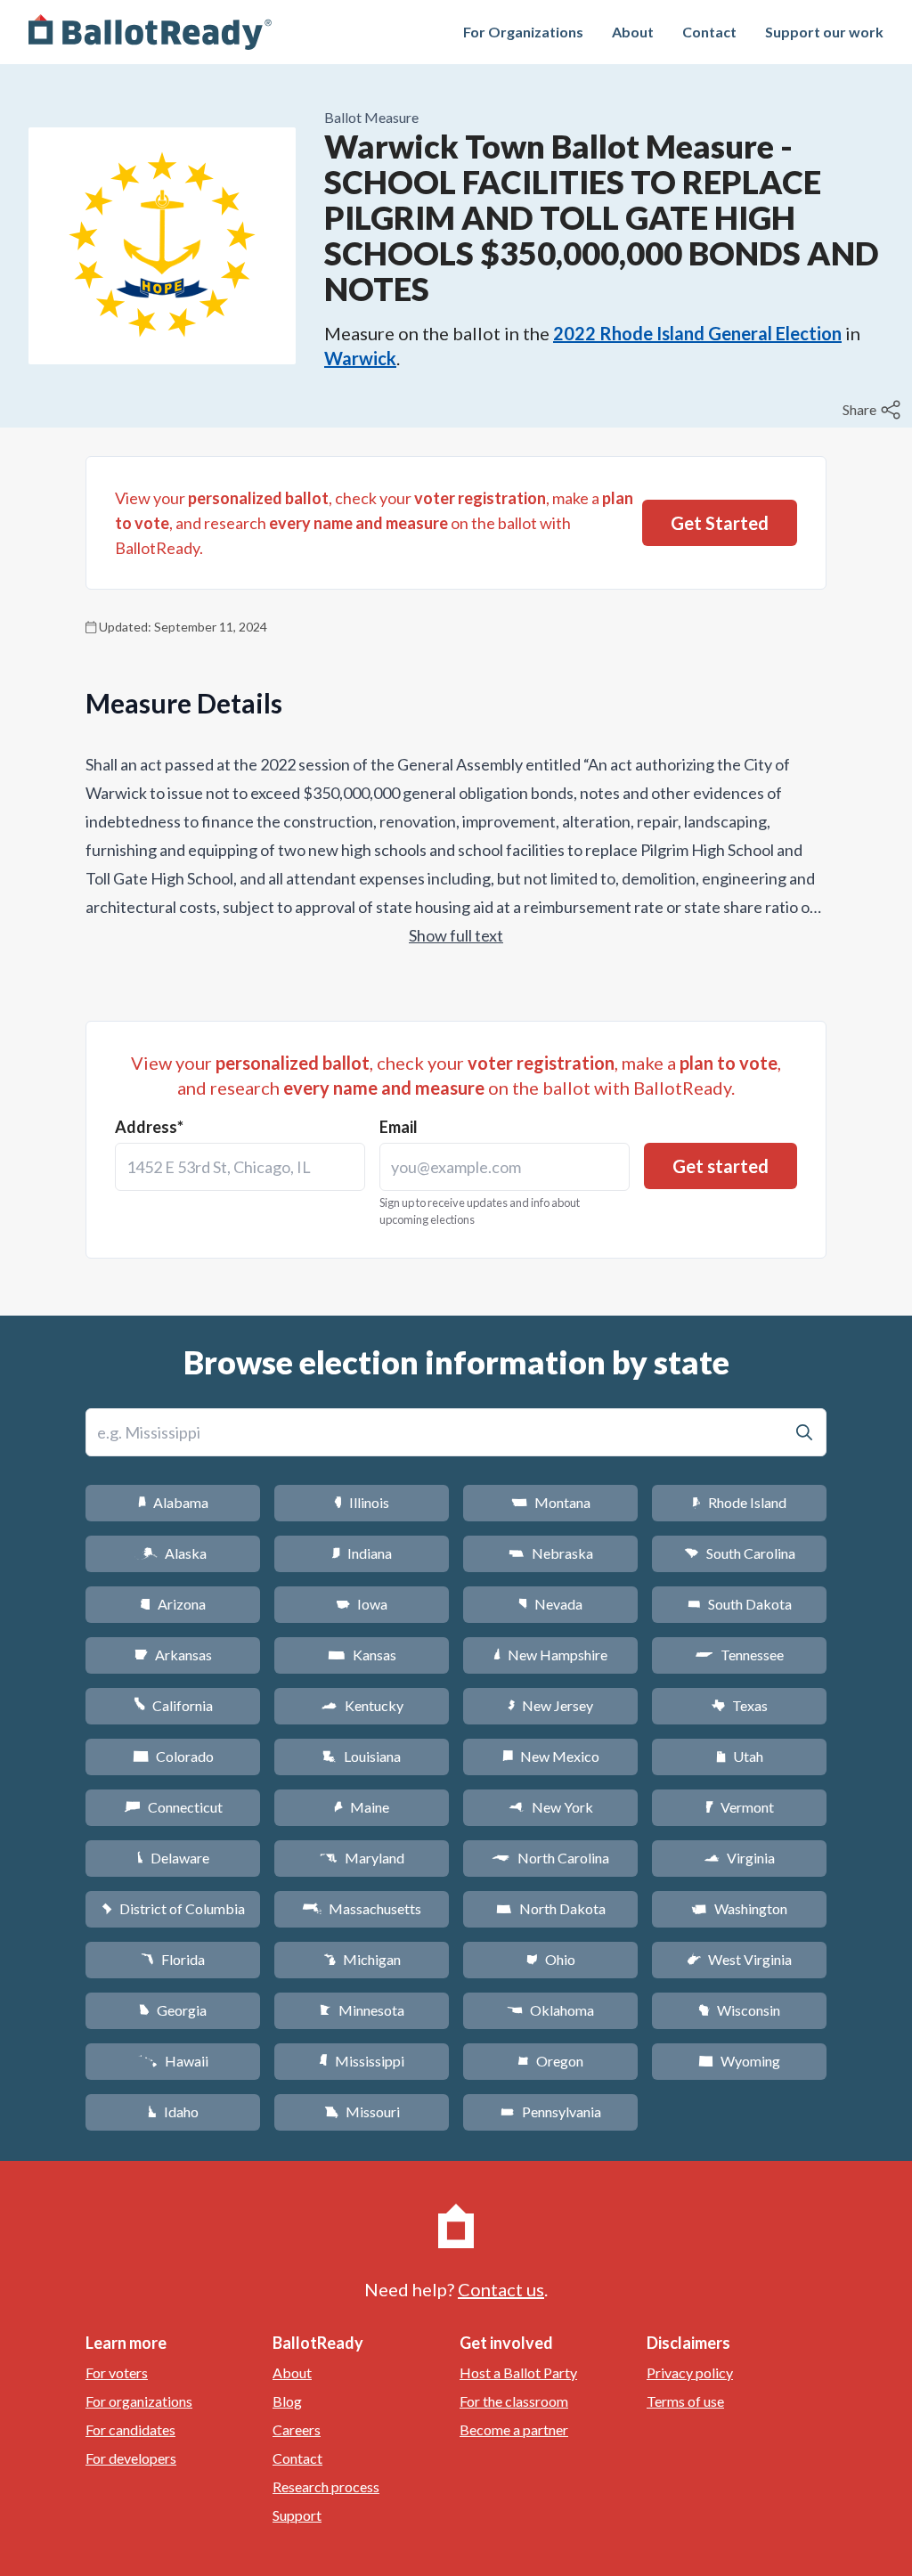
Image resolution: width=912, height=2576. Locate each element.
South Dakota (740, 1604)
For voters (117, 2372)
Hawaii (173, 2061)
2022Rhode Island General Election (697, 333)
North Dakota (551, 1908)
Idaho (173, 2111)
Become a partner (514, 2429)
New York (551, 1807)
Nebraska (551, 1553)
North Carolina (550, 1858)
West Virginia (739, 1959)
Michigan (362, 1959)
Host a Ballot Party (518, 2372)
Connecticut (173, 1807)
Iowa (362, 1604)
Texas (739, 1705)
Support (297, 2515)
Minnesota (362, 2010)
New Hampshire (550, 1655)
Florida (173, 1959)
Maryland (362, 1858)
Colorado (173, 1756)
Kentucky (362, 1705)
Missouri (362, 2111)
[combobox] (240, 1167)
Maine (362, 1807)
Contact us (501, 2289)
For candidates (130, 2429)
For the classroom (514, 2401)
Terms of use (685, 2401)
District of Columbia (173, 1908)
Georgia (173, 2010)
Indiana (362, 1553)
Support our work (824, 32)
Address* (149, 1127)
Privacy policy (690, 2372)
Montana (551, 1502)
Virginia (739, 1858)
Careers (297, 2429)
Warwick (360, 358)
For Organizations (523, 32)
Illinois (362, 1502)
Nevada (550, 1604)
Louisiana (362, 1756)
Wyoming (739, 2061)
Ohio (551, 1959)
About (633, 32)
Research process (326, 2486)
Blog (287, 2401)
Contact (709, 32)
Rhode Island (739, 1502)
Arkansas (173, 1655)
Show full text (456, 935)
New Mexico (551, 1756)
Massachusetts (362, 1908)
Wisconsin (739, 2010)
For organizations (139, 2401)
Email (399, 1127)
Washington (739, 1908)
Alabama (173, 1502)
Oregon (550, 2061)
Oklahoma (550, 2010)
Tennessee (739, 1655)
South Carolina (740, 1553)
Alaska (173, 1553)
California (173, 1705)
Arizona (173, 1604)
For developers (131, 2458)
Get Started (720, 523)
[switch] (874, 410)
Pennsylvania (551, 2111)
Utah (740, 1756)
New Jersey (550, 1705)
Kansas (362, 1655)
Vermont (740, 1807)
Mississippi (362, 2061)
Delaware (173, 1858)
